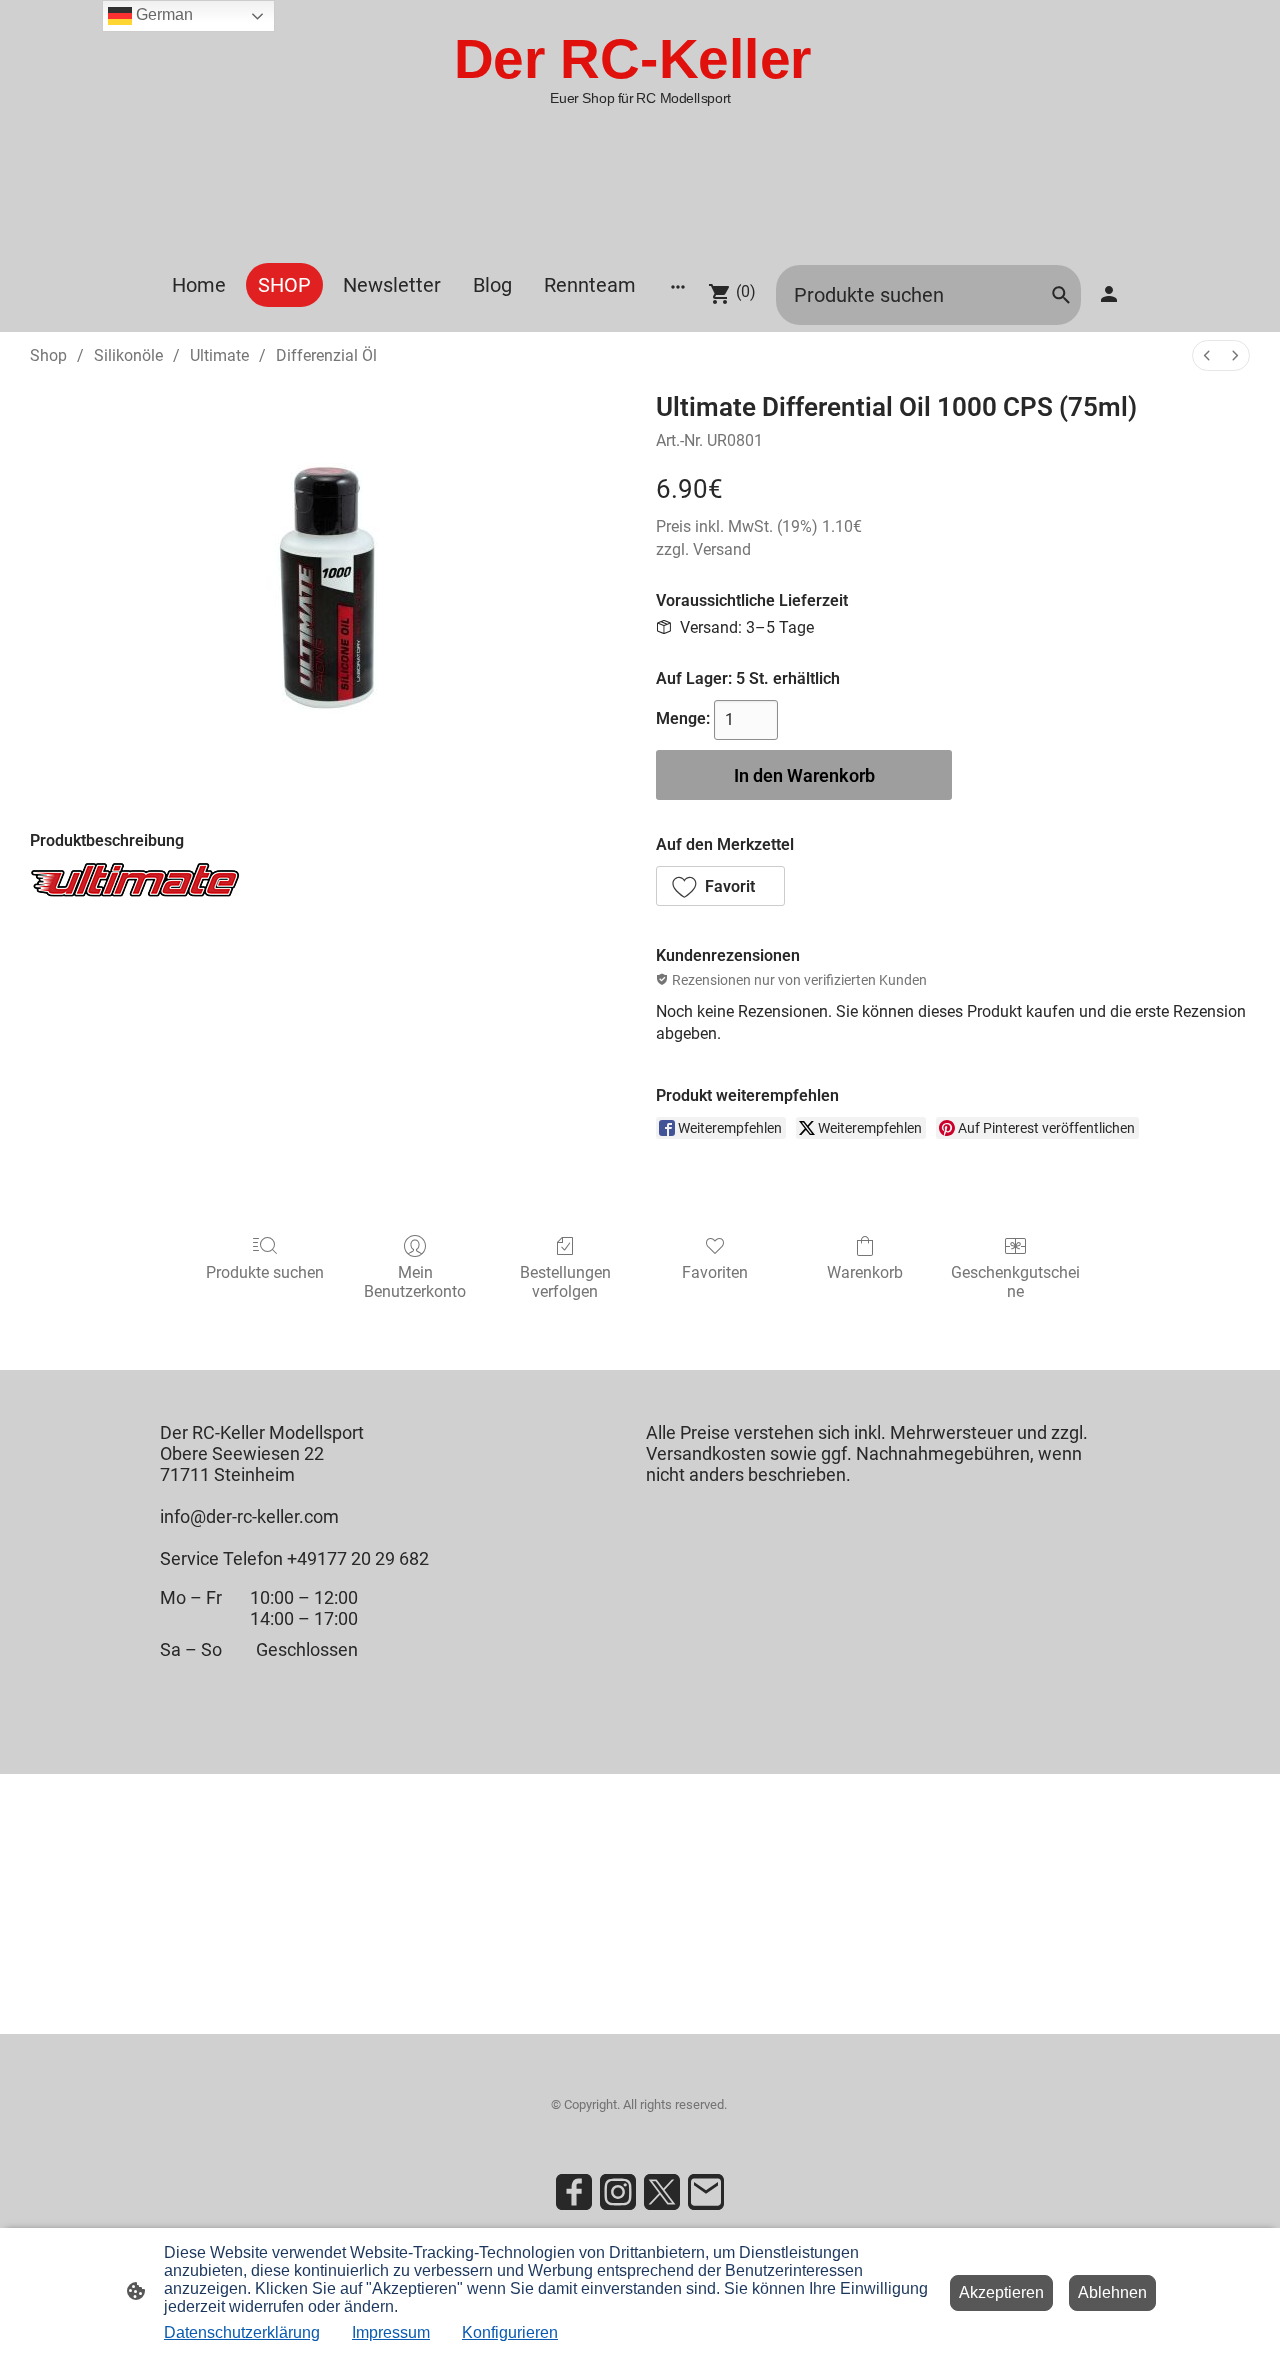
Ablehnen (1112, 2292)
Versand (722, 549)
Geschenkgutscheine (1015, 1282)
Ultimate (219, 355)
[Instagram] (618, 2192)
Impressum (391, 2332)
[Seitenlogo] (640, 237)
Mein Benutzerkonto (415, 1282)
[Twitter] (662, 2192)
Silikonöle (128, 355)
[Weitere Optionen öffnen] (678, 285)
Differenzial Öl (326, 355)
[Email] (706, 2192)
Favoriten (715, 1272)
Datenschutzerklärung (242, 2332)
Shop (48, 355)
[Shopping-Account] (1109, 294)
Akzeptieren (1001, 2292)
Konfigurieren (510, 2332)
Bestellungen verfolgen (565, 1282)
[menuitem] (1207, 355)
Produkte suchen (265, 1272)
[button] (720, 886)
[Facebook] (574, 2192)
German (162, 14)
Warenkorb (865, 1272)
